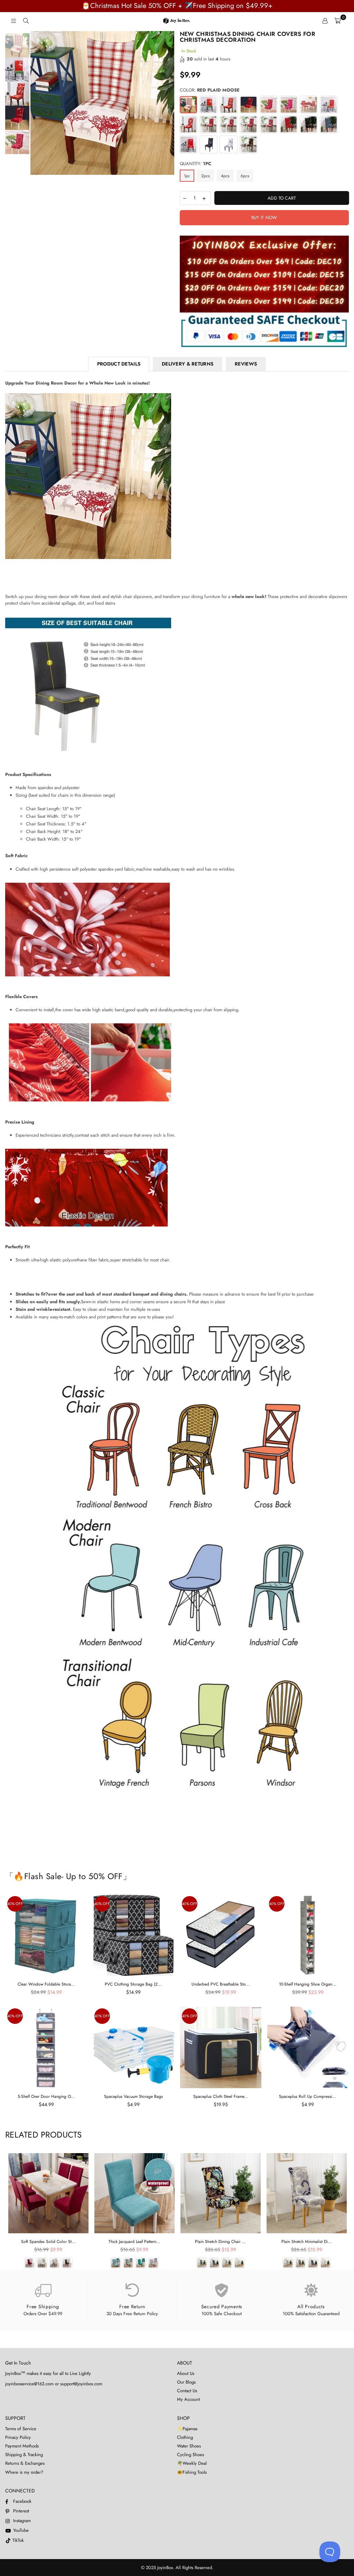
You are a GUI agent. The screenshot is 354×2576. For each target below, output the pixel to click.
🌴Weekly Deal (192, 2463)
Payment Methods (22, 2446)
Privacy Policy (18, 2437)
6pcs (245, 176)
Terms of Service (21, 2429)
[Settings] (325, 21)
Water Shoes (189, 2446)
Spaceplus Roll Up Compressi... (308, 2096)
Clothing (185, 2437)
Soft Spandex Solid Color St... (48, 2242)
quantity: (195, 164)
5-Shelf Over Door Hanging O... (46, 2096)
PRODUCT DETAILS (119, 364)
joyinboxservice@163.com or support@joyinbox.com (54, 2384)
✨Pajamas (187, 2429)
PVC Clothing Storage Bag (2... (133, 1984)
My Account (188, 2399)
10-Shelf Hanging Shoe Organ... (308, 1984)
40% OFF (15, 1904)
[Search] (26, 21)
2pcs (206, 176)
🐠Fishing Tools (192, 2472)
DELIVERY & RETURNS (188, 364)
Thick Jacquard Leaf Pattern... (134, 2242)
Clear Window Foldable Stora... (46, 1984)
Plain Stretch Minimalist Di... (307, 2242)
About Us (186, 2373)
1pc (187, 176)
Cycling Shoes (190, 2455)
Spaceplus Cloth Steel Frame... (221, 2096)
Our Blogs (186, 2382)
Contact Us (187, 2391)
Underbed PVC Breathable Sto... (221, 1984)
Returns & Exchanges (25, 2463)
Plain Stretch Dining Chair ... (221, 2242)
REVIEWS (246, 364)
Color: (210, 90)
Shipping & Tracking (24, 2455)
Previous (36, 103)
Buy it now (264, 217)
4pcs (225, 176)
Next (169, 103)
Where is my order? (24, 2472)
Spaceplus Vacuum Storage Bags (133, 2096)
